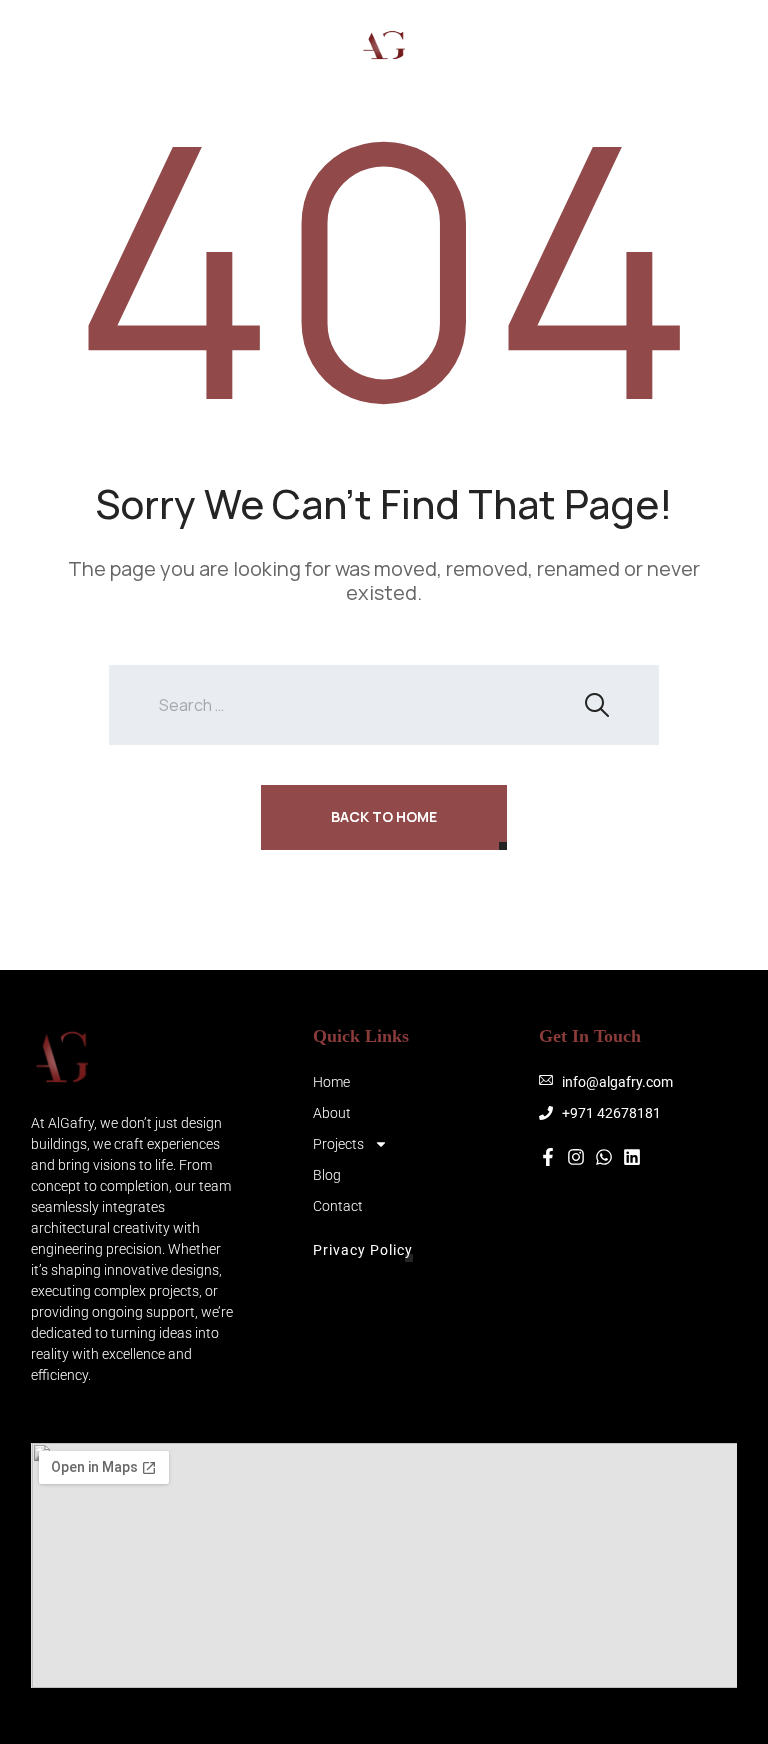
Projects (338, 1144)
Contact (338, 1206)
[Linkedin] (632, 1157)
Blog (327, 1175)
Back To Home (384, 816)
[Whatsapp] (673, 45)
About (332, 1113)
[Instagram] (593, 45)
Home (331, 1082)
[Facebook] (633, 45)
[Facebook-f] (548, 1157)
